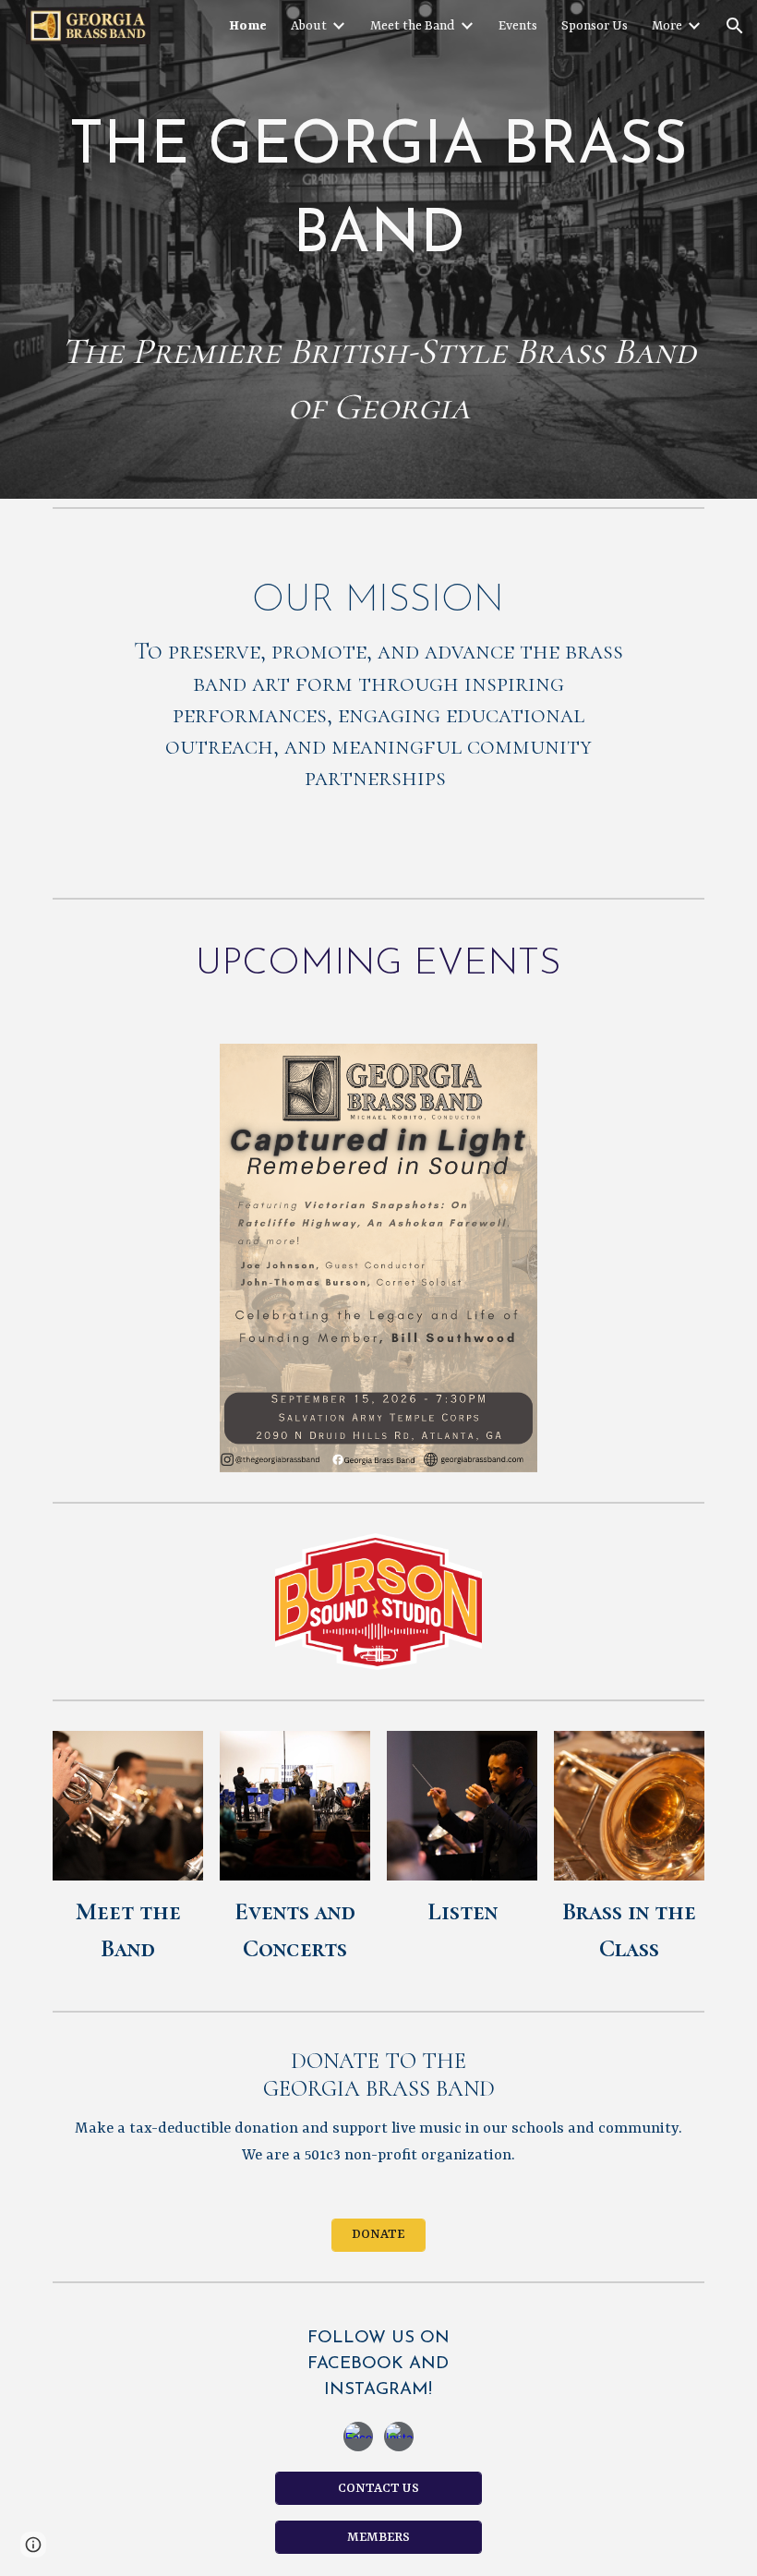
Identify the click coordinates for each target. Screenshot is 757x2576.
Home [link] (248, 26)
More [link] (667, 26)
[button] (735, 26)
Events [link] (518, 26)
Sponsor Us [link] (595, 26)
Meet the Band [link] (413, 26)
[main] (378, 181)
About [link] (309, 26)
